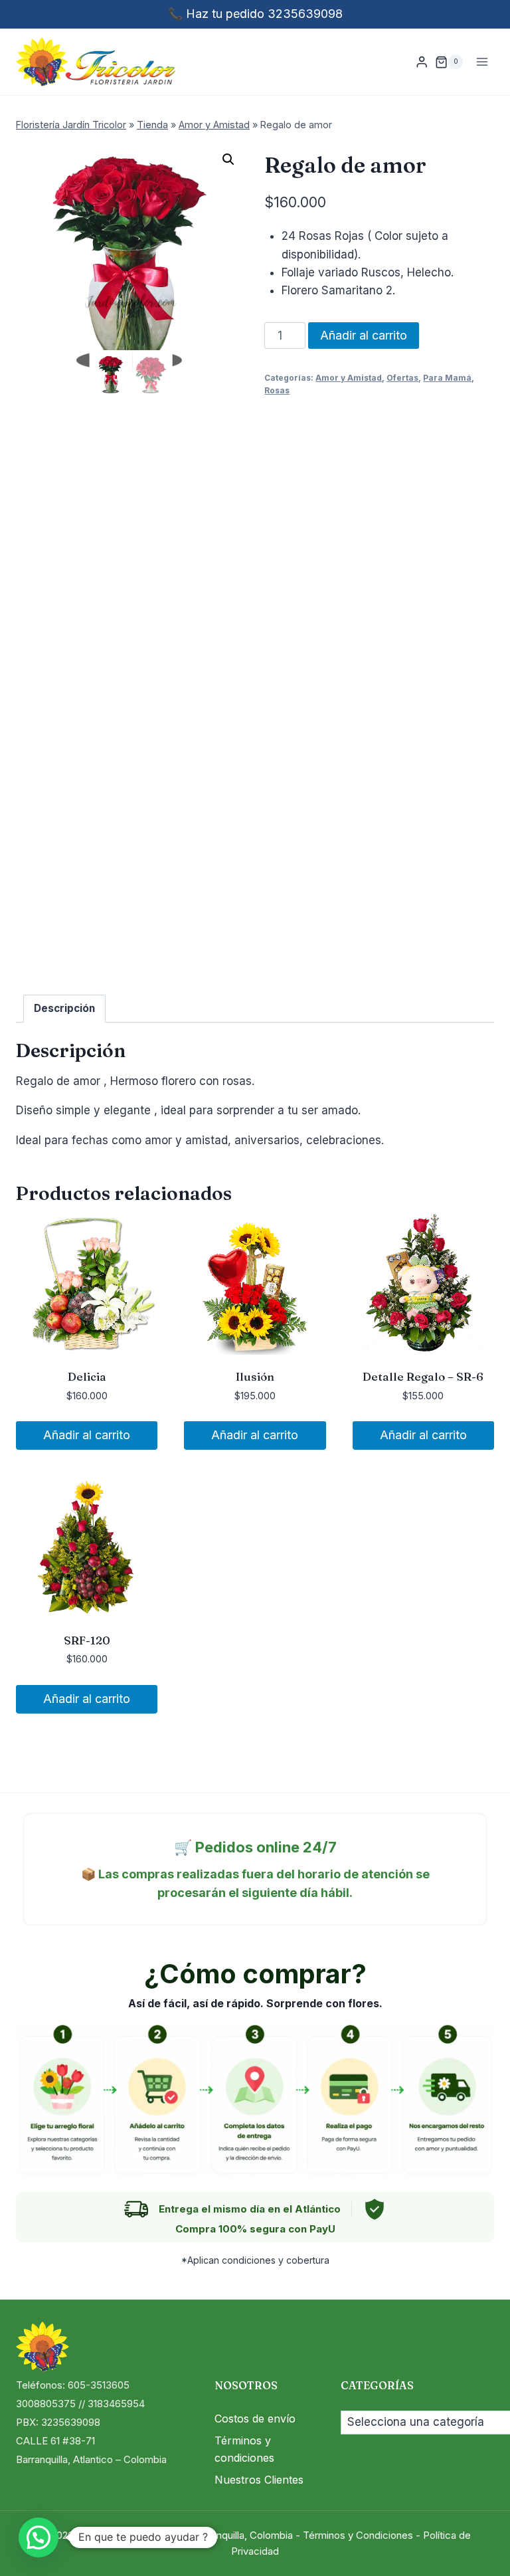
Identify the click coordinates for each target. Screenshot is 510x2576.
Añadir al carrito (364, 335)
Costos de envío (255, 2419)
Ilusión (255, 1376)
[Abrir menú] (482, 62)
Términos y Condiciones (358, 2535)
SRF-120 (87, 1640)
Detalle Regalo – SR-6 (423, 1376)
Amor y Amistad (214, 125)
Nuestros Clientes (259, 2480)
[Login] (422, 62)
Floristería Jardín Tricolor (71, 125)
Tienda (152, 125)
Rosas (277, 390)
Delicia (87, 1376)
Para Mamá (447, 378)
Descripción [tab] (64, 1008)
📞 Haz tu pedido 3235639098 (255, 14)
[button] (228, 159)
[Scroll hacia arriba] (476, 2549)
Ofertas (402, 378)
